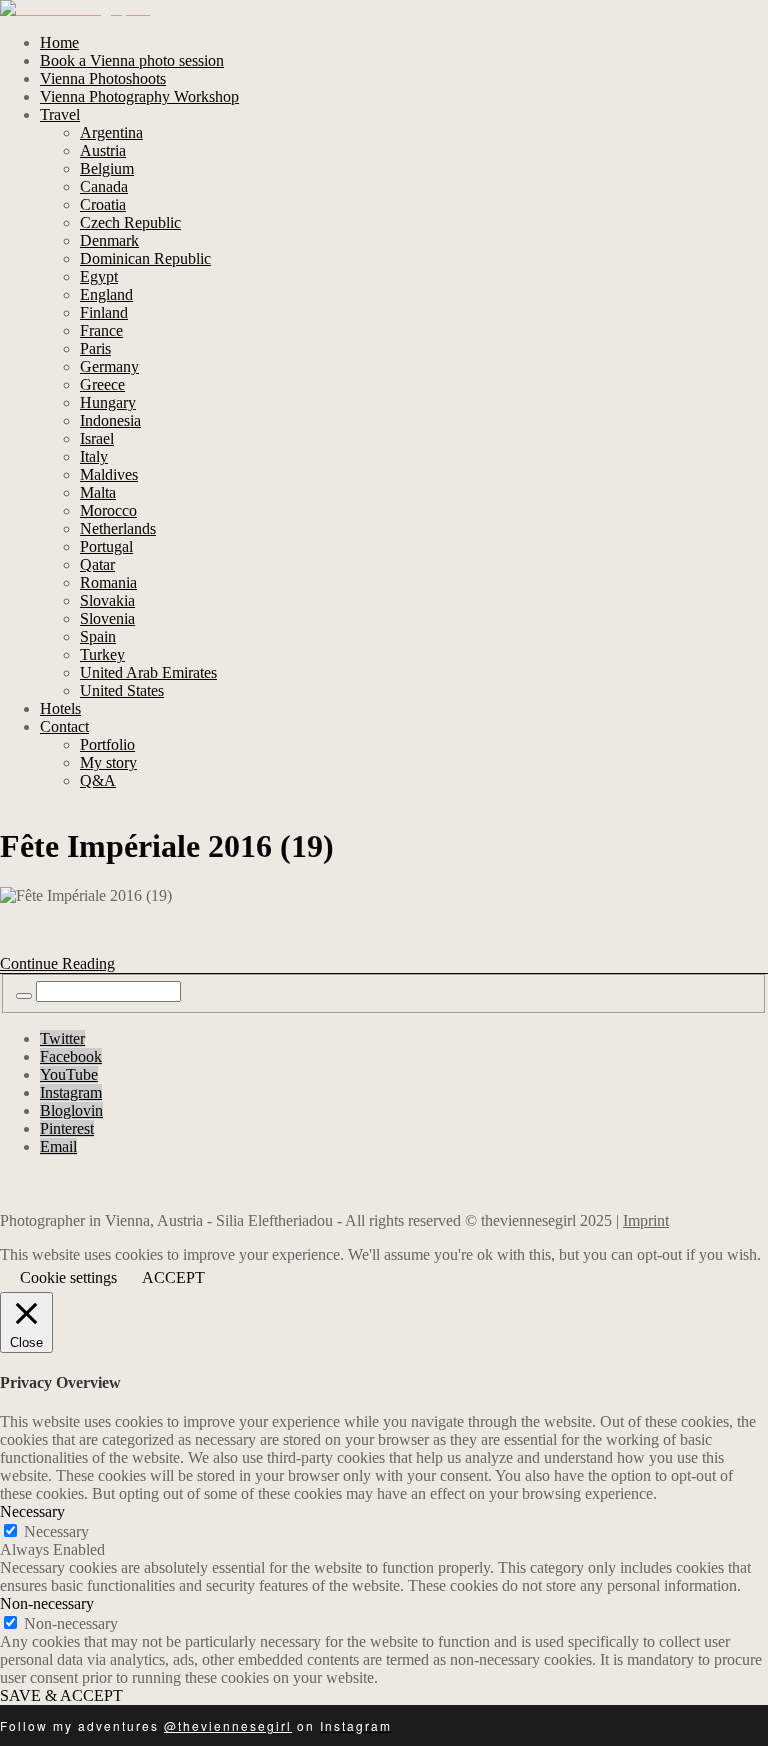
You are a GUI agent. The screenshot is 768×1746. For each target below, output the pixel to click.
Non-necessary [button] (47, 1603)
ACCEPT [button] (173, 1277)
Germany (109, 366)
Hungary (108, 402)
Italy (94, 456)
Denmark (109, 240)
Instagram (71, 1092)
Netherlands (118, 528)
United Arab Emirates (148, 672)
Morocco (108, 510)
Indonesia (110, 420)
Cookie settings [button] (68, 1277)
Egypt (99, 276)
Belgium (107, 168)
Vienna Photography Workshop (139, 96)
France (101, 330)
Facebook (71, 1056)
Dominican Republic (145, 258)
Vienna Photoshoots (103, 78)
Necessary (56, 1531)
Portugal (106, 546)
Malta (98, 492)
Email (58, 1146)
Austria (103, 150)
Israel (97, 438)
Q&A (98, 780)
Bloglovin (71, 1110)
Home (59, 42)
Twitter (62, 1038)
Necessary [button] (32, 1511)
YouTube (69, 1074)
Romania (108, 582)
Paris (95, 348)
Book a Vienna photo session (132, 60)
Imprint (646, 1220)
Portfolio (107, 744)
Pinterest (67, 1128)
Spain (98, 636)
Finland (104, 312)
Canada (104, 186)
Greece (102, 384)
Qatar (97, 564)
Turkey (102, 654)
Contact (64, 726)
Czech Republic (130, 222)
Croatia (103, 204)
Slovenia (107, 618)
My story (108, 762)
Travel (60, 114)
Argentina (111, 132)
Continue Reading (57, 963)
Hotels (60, 708)
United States (122, 690)
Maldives (109, 474)
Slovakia (107, 600)
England (106, 294)
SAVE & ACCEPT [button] (61, 1695)
